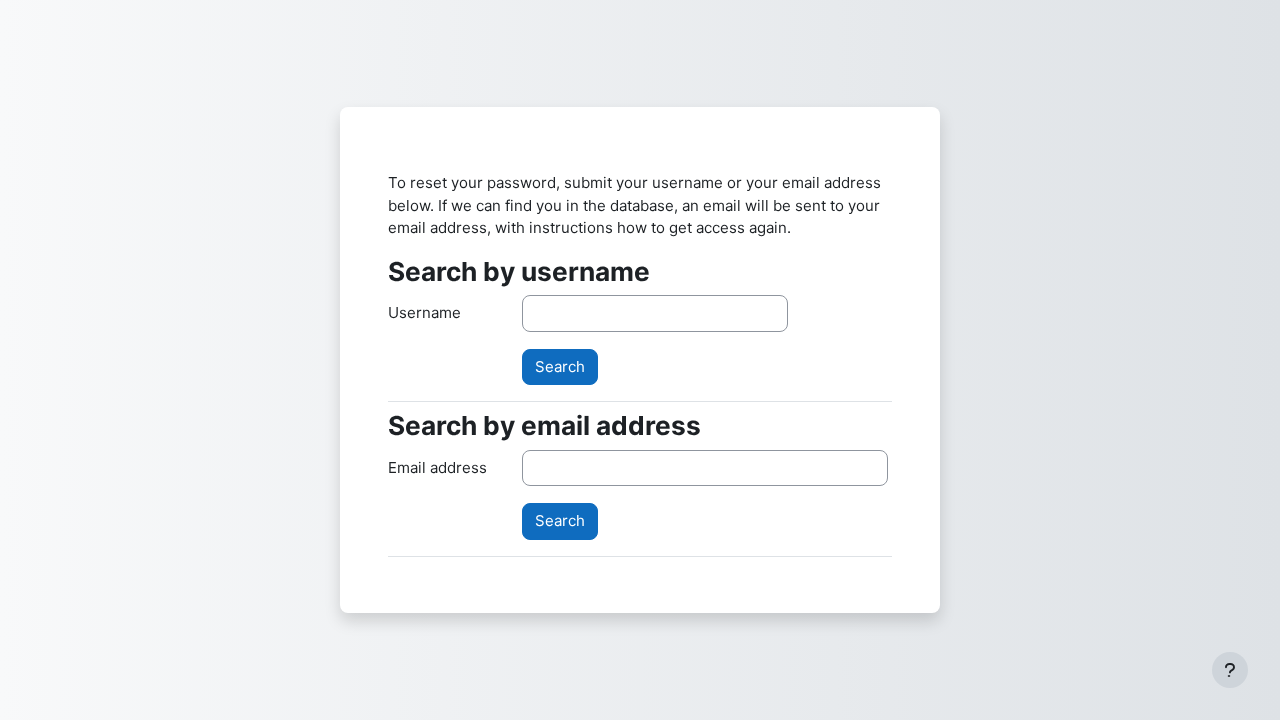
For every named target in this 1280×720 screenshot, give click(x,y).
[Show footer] (1230, 670)
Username (424, 312)
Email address (437, 467)
